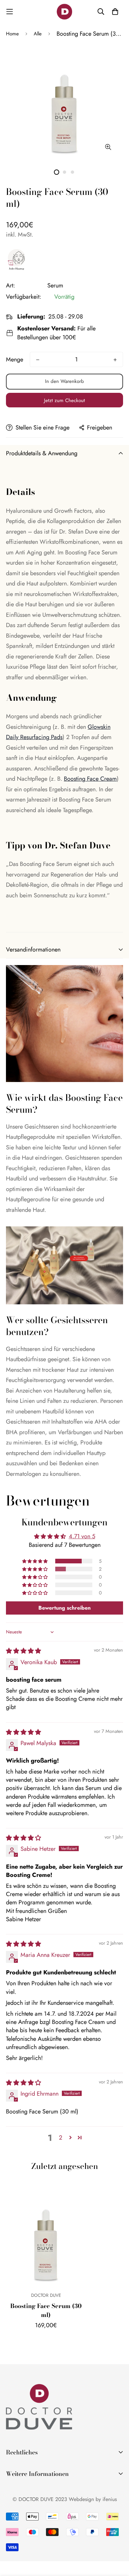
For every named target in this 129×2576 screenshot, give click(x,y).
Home (12, 34)
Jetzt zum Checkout (64, 400)
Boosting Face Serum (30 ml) (46, 2310)
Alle (38, 34)
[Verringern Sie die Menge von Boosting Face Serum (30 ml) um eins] (38, 360)
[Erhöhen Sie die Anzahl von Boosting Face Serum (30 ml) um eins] (115, 360)
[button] (35, 1561)
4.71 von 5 (82, 1536)
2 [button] (61, 2138)
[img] (23, 1651)
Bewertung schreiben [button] (64, 1608)
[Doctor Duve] (64, 12)
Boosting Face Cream (90, 779)
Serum (55, 285)
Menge (15, 359)
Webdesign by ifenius (93, 2499)
